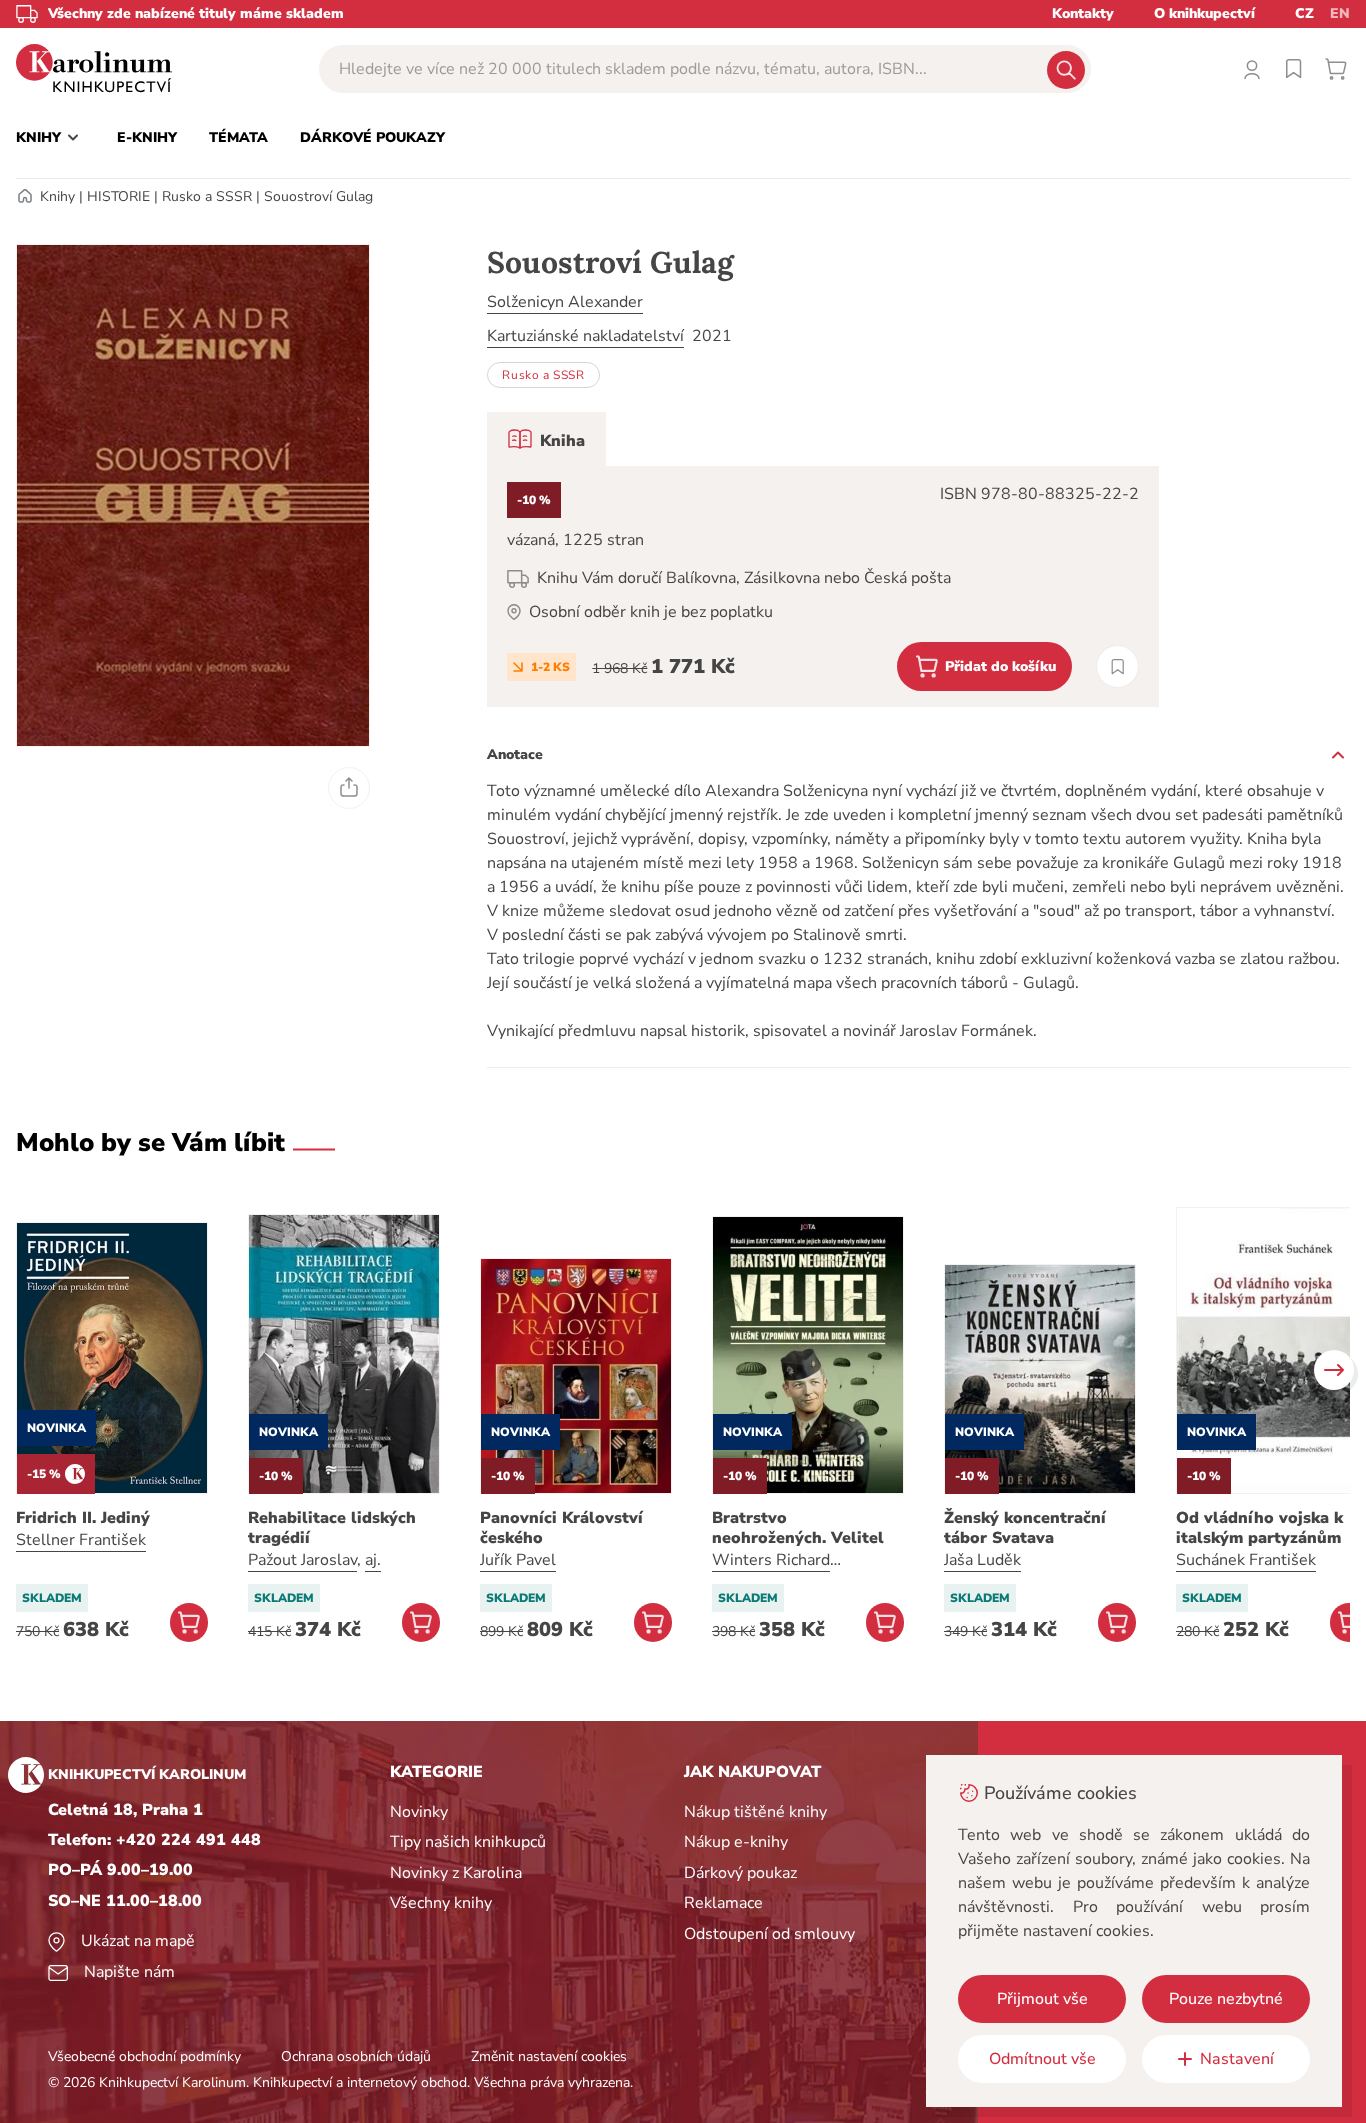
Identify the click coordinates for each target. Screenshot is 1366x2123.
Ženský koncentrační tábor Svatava (1025, 1528)
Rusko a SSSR (207, 196)
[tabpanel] (823, 586)
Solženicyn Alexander (565, 302)
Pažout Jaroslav (302, 1560)
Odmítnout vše (1042, 2059)
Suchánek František (1246, 1560)
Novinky (419, 1812)
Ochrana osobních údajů (356, 2056)
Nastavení (1237, 2059)
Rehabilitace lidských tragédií (332, 1528)
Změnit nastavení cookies (549, 2056)
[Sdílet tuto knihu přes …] (349, 788)
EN (1340, 13)
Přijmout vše (1042, 1999)
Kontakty (1083, 13)
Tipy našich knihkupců (468, 1842)
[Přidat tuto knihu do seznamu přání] (1117, 666)
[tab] (546, 439)
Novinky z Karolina (456, 1873)
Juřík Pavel (518, 1560)
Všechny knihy (441, 1903)
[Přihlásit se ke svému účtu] (1252, 69)
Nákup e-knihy (736, 1842)
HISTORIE (118, 196)
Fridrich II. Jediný (83, 1518)
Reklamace (723, 1903)
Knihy (57, 196)
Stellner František (81, 1540)
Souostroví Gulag (318, 196)
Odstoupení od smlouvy (769, 1934)
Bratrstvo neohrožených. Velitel (798, 1528)
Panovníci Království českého (561, 1528)
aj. (373, 1560)
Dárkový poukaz (740, 1873)
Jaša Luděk (982, 1560)
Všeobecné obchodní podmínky (144, 2056)
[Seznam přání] (1294, 69)
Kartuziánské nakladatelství (585, 336)
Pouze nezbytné (1226, 1999)
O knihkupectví (1204, 13)
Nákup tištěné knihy (755, 1812)
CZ (1304, 13)
